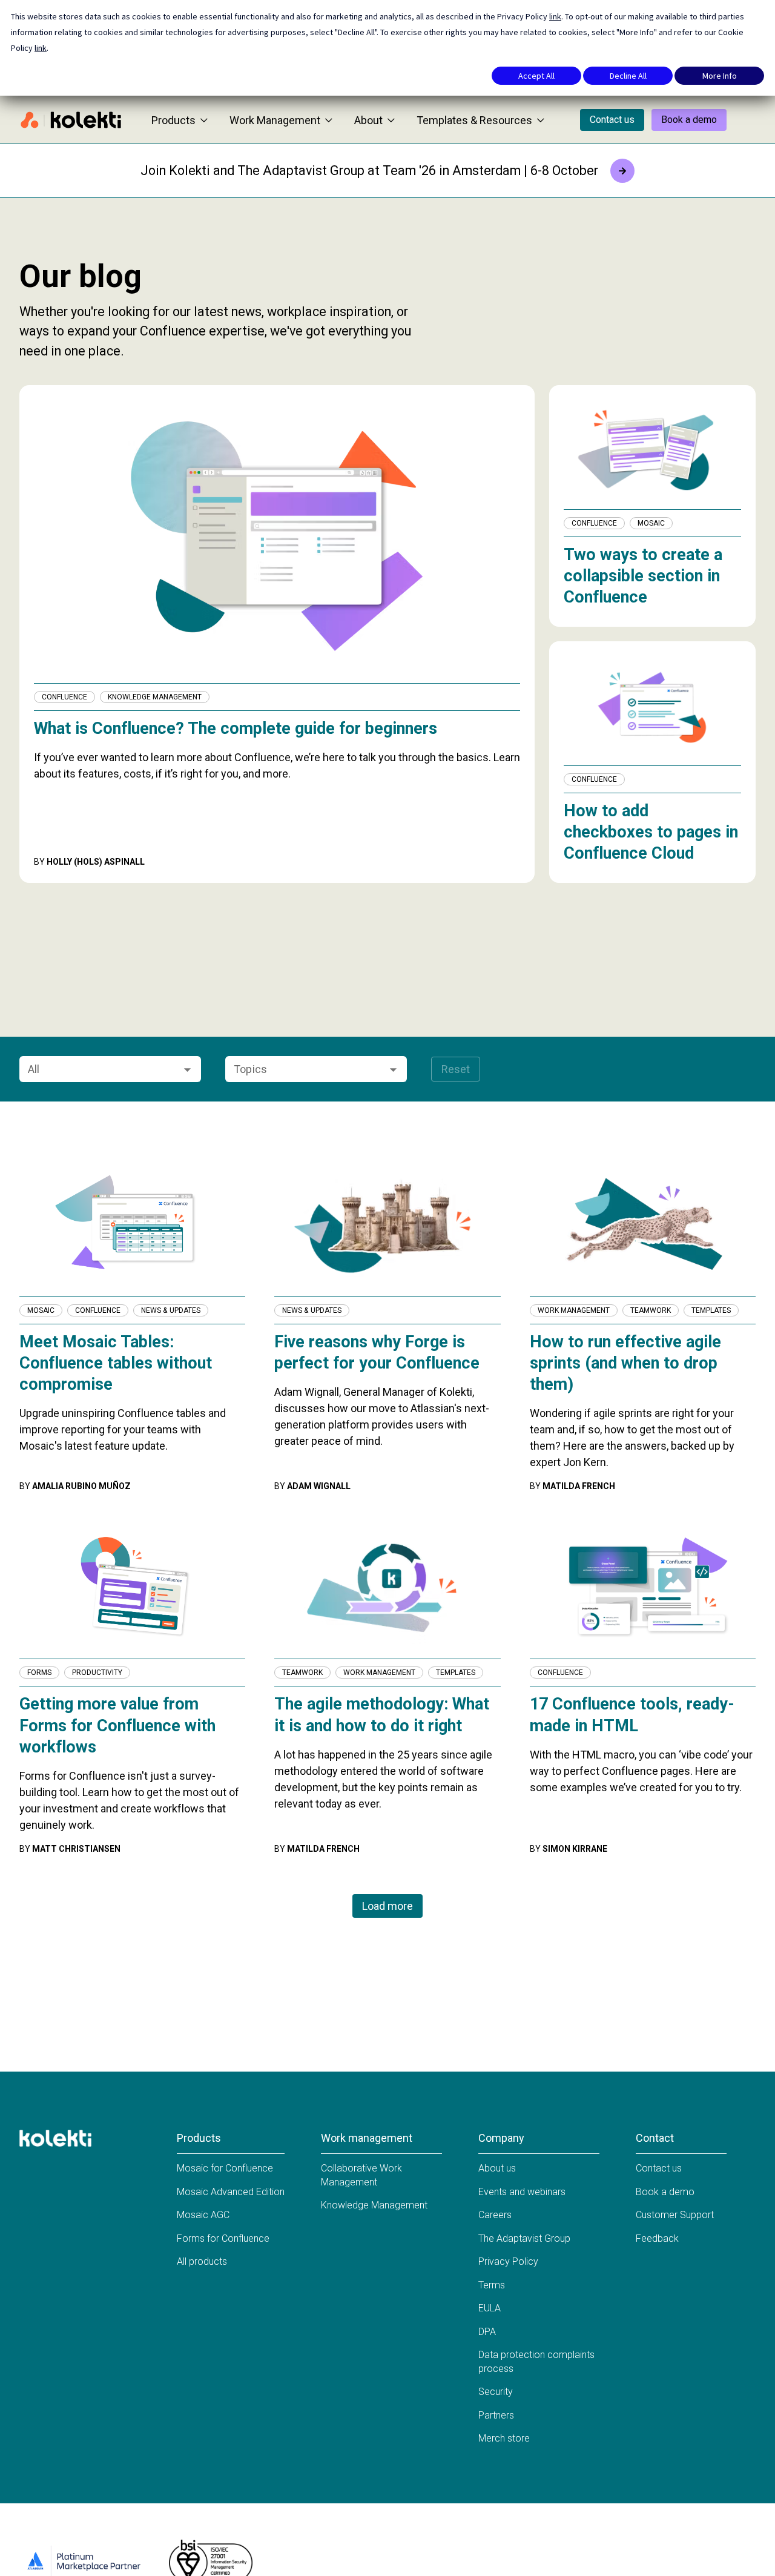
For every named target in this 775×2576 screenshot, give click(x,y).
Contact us (612, 120)
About (368, 120)
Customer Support (675, 2215)
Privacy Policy (508, 2261)
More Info (720, 76)
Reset (456, 1069)
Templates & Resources (474, 120)
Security (496, 2392)
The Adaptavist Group (524, 2238)
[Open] (187, 1070)
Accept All (536, 76)
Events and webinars (522, 2192)
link (555, 16)
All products (202, 2261)
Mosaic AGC (203, 2215)
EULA (490, 2308)
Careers (495, 2215)
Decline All (628, 76)
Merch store (504, 2438)
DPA (487, 2332)
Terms (492, 2285)
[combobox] (100, 1069)
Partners (496, 2415)
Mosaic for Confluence (225, 2168)
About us (497, 2168)
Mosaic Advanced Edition (231, 2192)
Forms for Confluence (223, 2238)
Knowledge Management (374, 2205)
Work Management (275, 120)
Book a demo (689, 120)
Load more (387, 1906)
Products (173, 120)
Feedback (657, 2238)
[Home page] (71, 120)
